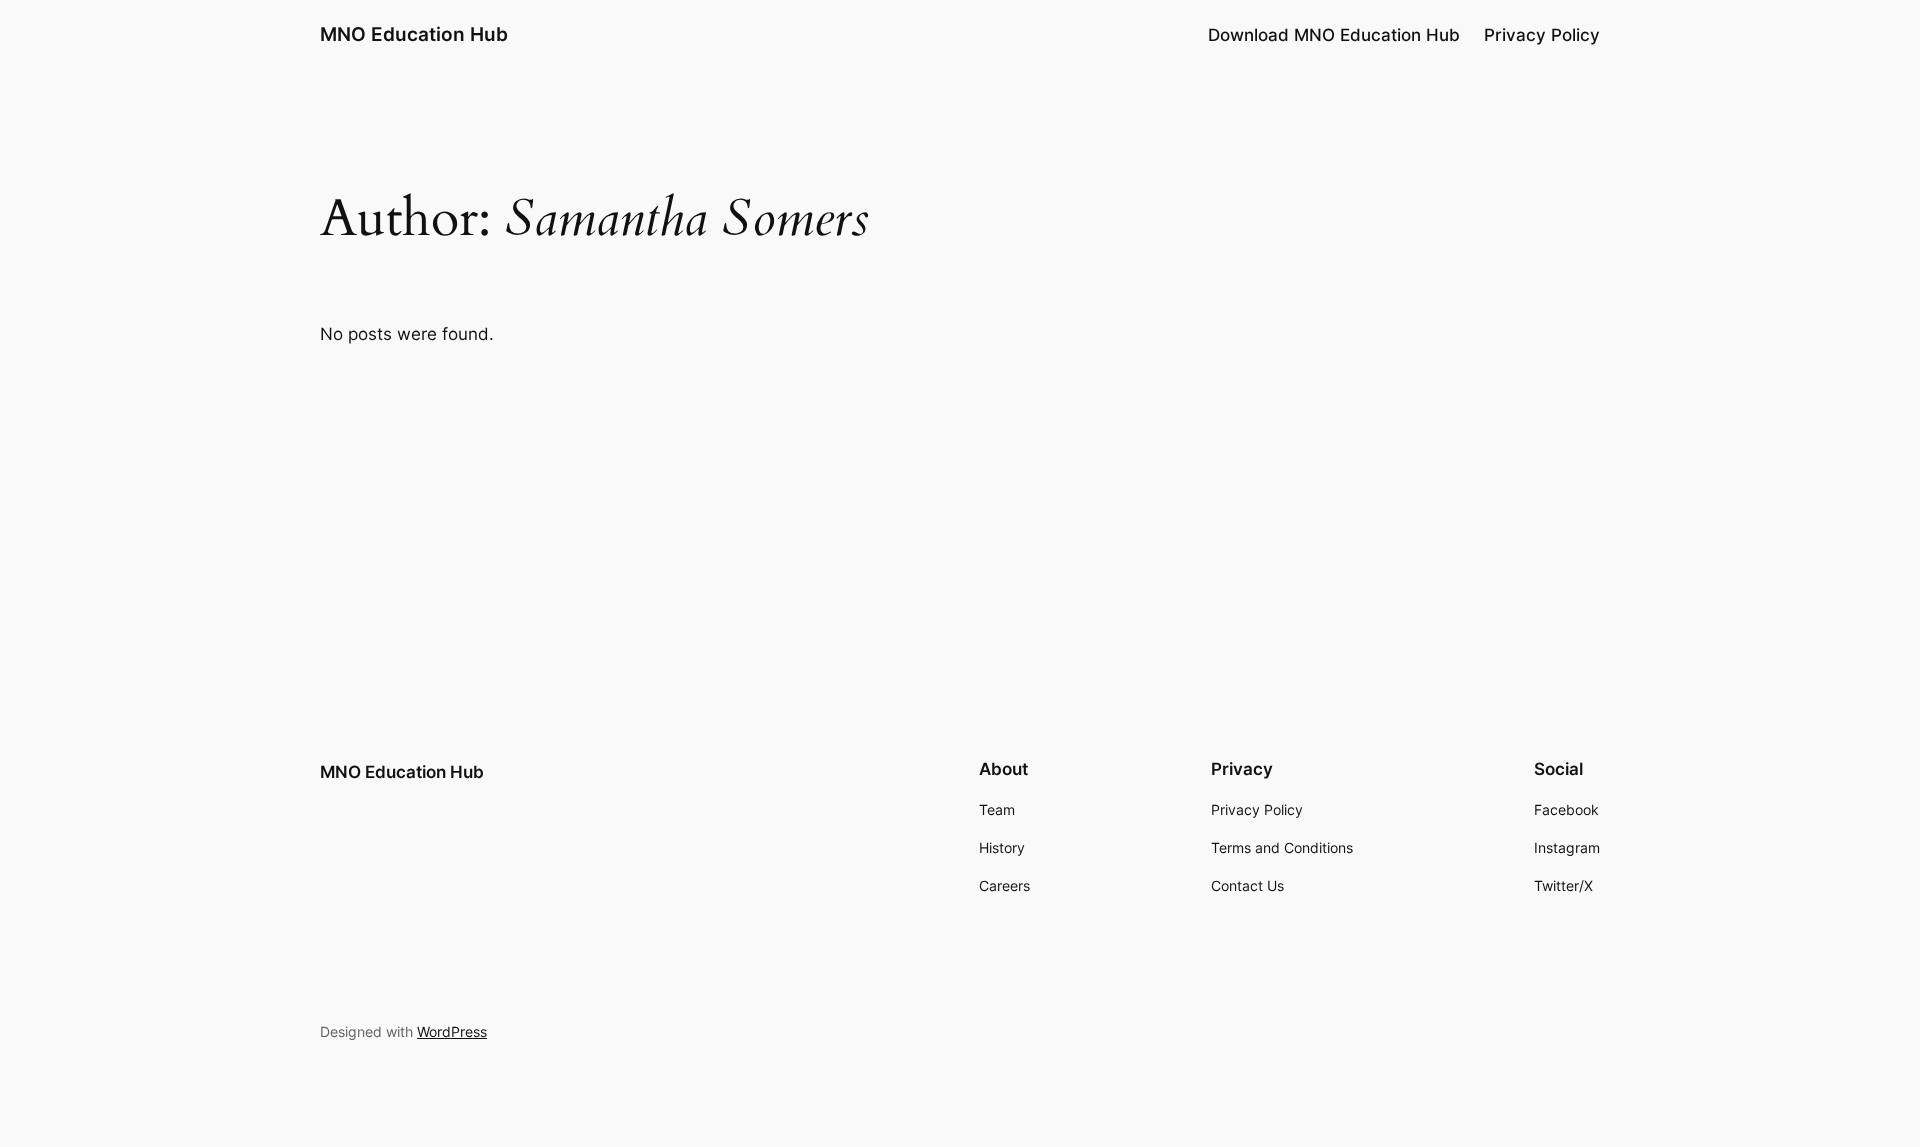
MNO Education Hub (414, 34)
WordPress (452, 1031)
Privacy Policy (1542, 35)
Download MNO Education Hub (1334, 35)
